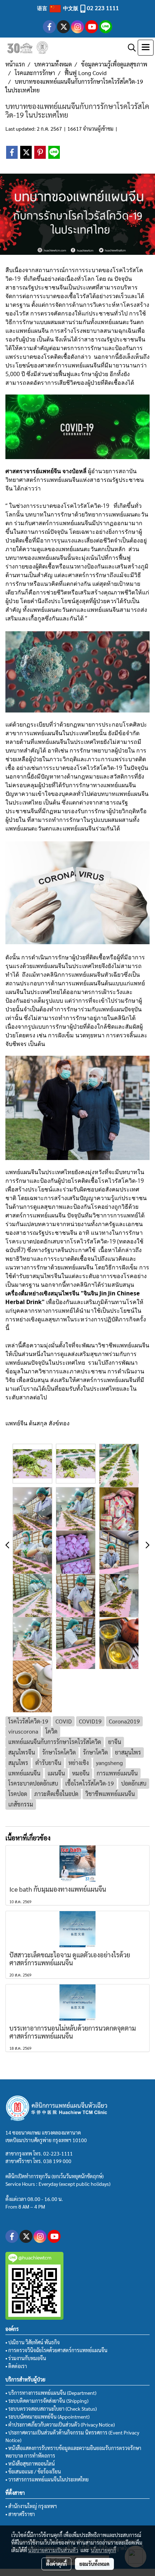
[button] (129, 48)
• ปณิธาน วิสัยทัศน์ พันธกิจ (33, 2342)
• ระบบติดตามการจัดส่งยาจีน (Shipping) (47, 2401)
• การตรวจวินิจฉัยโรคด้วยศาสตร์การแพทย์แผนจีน (56, 2350)
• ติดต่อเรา (16, 2366)
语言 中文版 (58, 8)
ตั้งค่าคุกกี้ (56, 2564)
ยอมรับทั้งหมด (94, 2564)
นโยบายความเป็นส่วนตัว (53, 2550)
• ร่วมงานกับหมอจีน (26, 2358)
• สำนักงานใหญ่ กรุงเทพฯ (31, 2506)
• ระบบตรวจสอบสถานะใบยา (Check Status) (51, 2409)
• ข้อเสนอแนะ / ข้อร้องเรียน (33, 2471)
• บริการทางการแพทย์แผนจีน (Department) (51, 2393)
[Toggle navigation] (146, 48)
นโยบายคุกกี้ (103, 2550)
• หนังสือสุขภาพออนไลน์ (30, 2463)
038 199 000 (57, 2161)
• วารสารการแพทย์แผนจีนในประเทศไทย (47, 2479)
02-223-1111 (58, 2153)
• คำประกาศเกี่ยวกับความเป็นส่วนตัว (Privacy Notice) (60, 2424)
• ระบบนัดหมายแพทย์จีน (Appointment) (47, 2416)
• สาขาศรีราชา (20, 2514)
